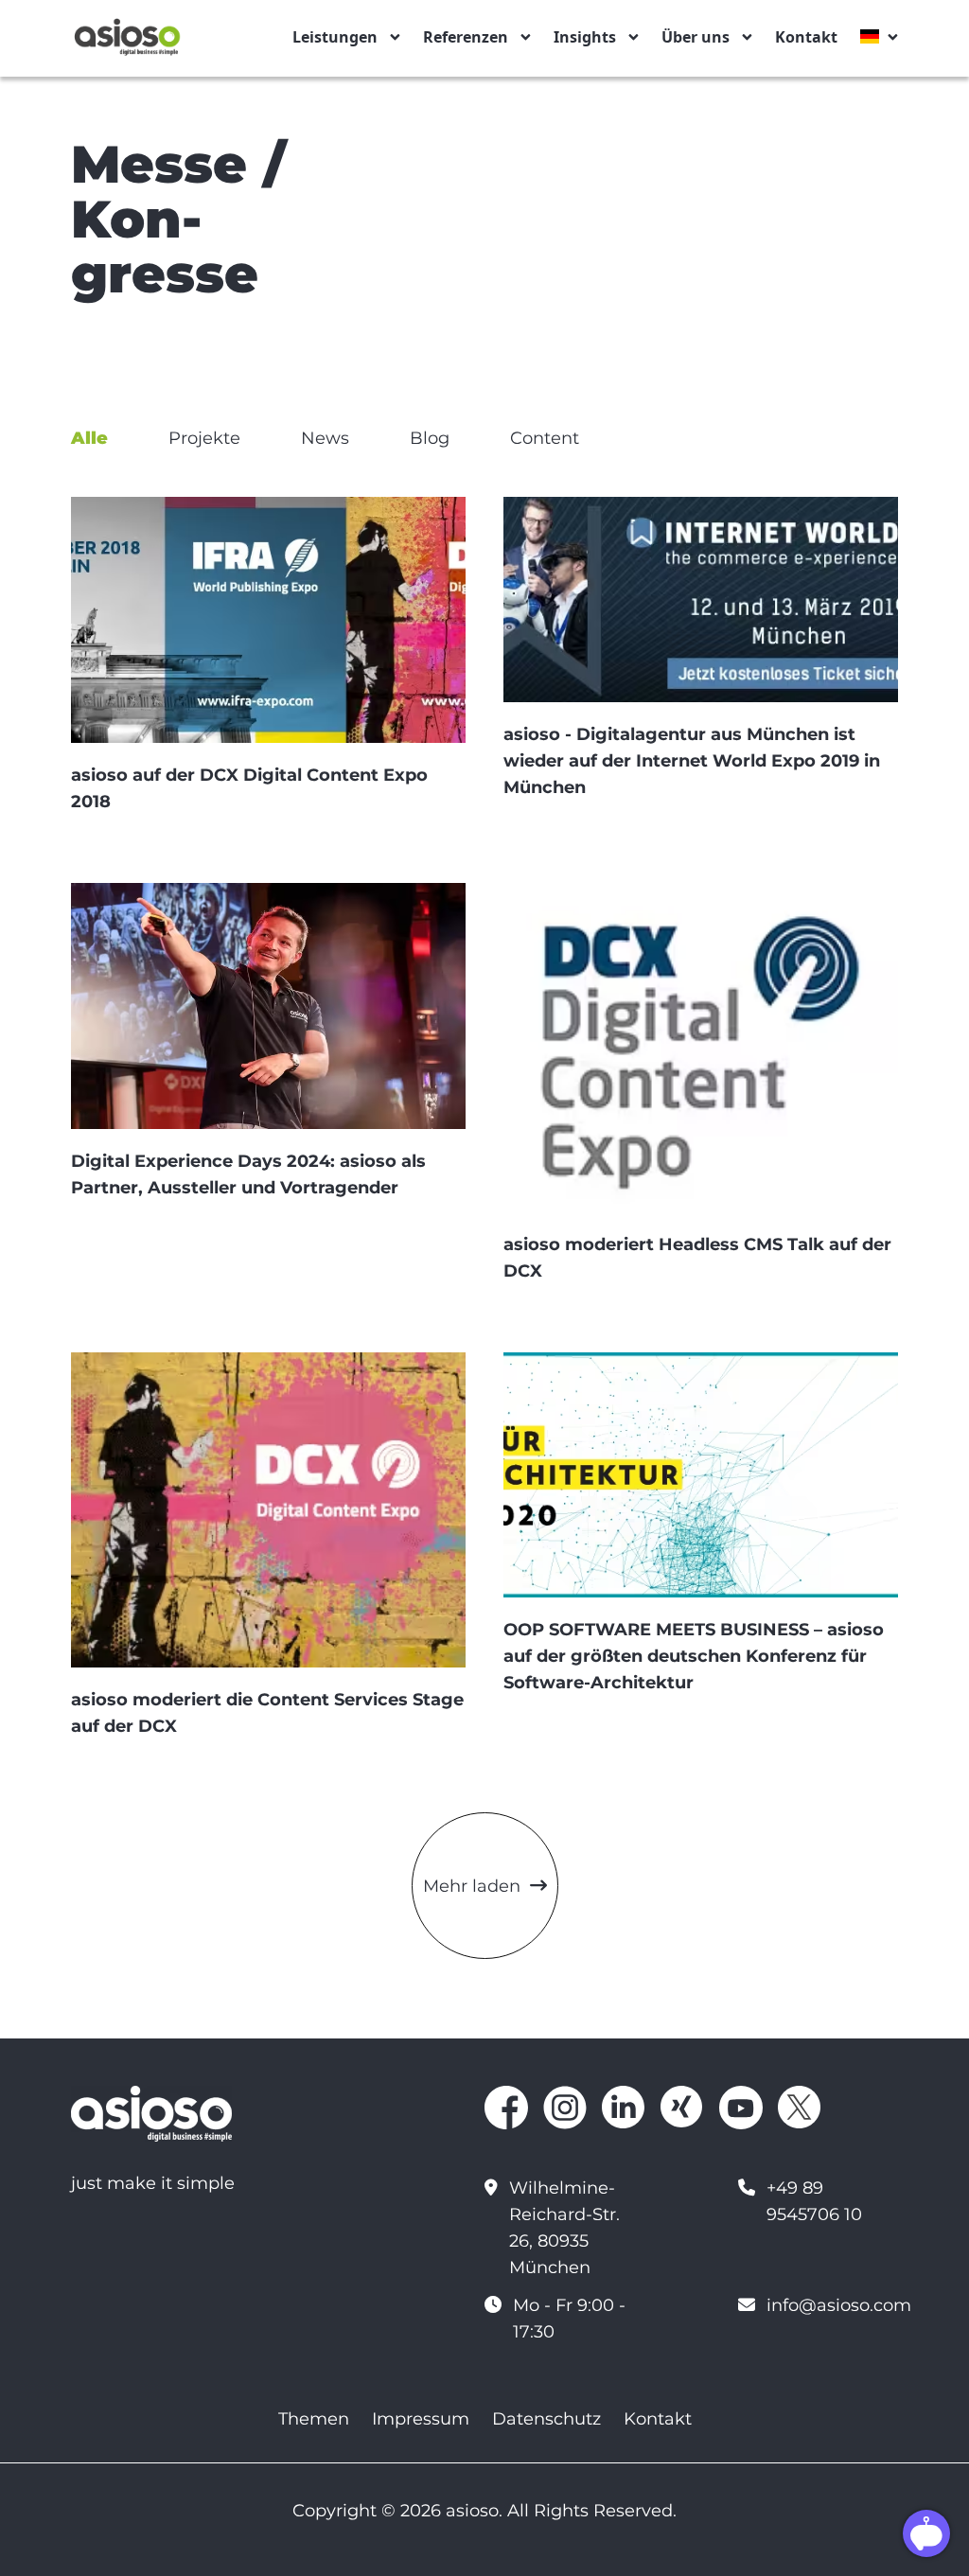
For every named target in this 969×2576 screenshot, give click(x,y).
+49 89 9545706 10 (814, 2201)
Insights (585, 37)
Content (545, 438)
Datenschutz (546, 2419)
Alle (89, 438)
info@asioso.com (839, 2305)
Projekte (204, 438)
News (325, 438)
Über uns (696, 37)
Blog (430, 438)
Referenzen (466, 37)
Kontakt (806, 37)
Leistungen (335, 37)
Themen (314, 2419)
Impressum (421, 2419)
